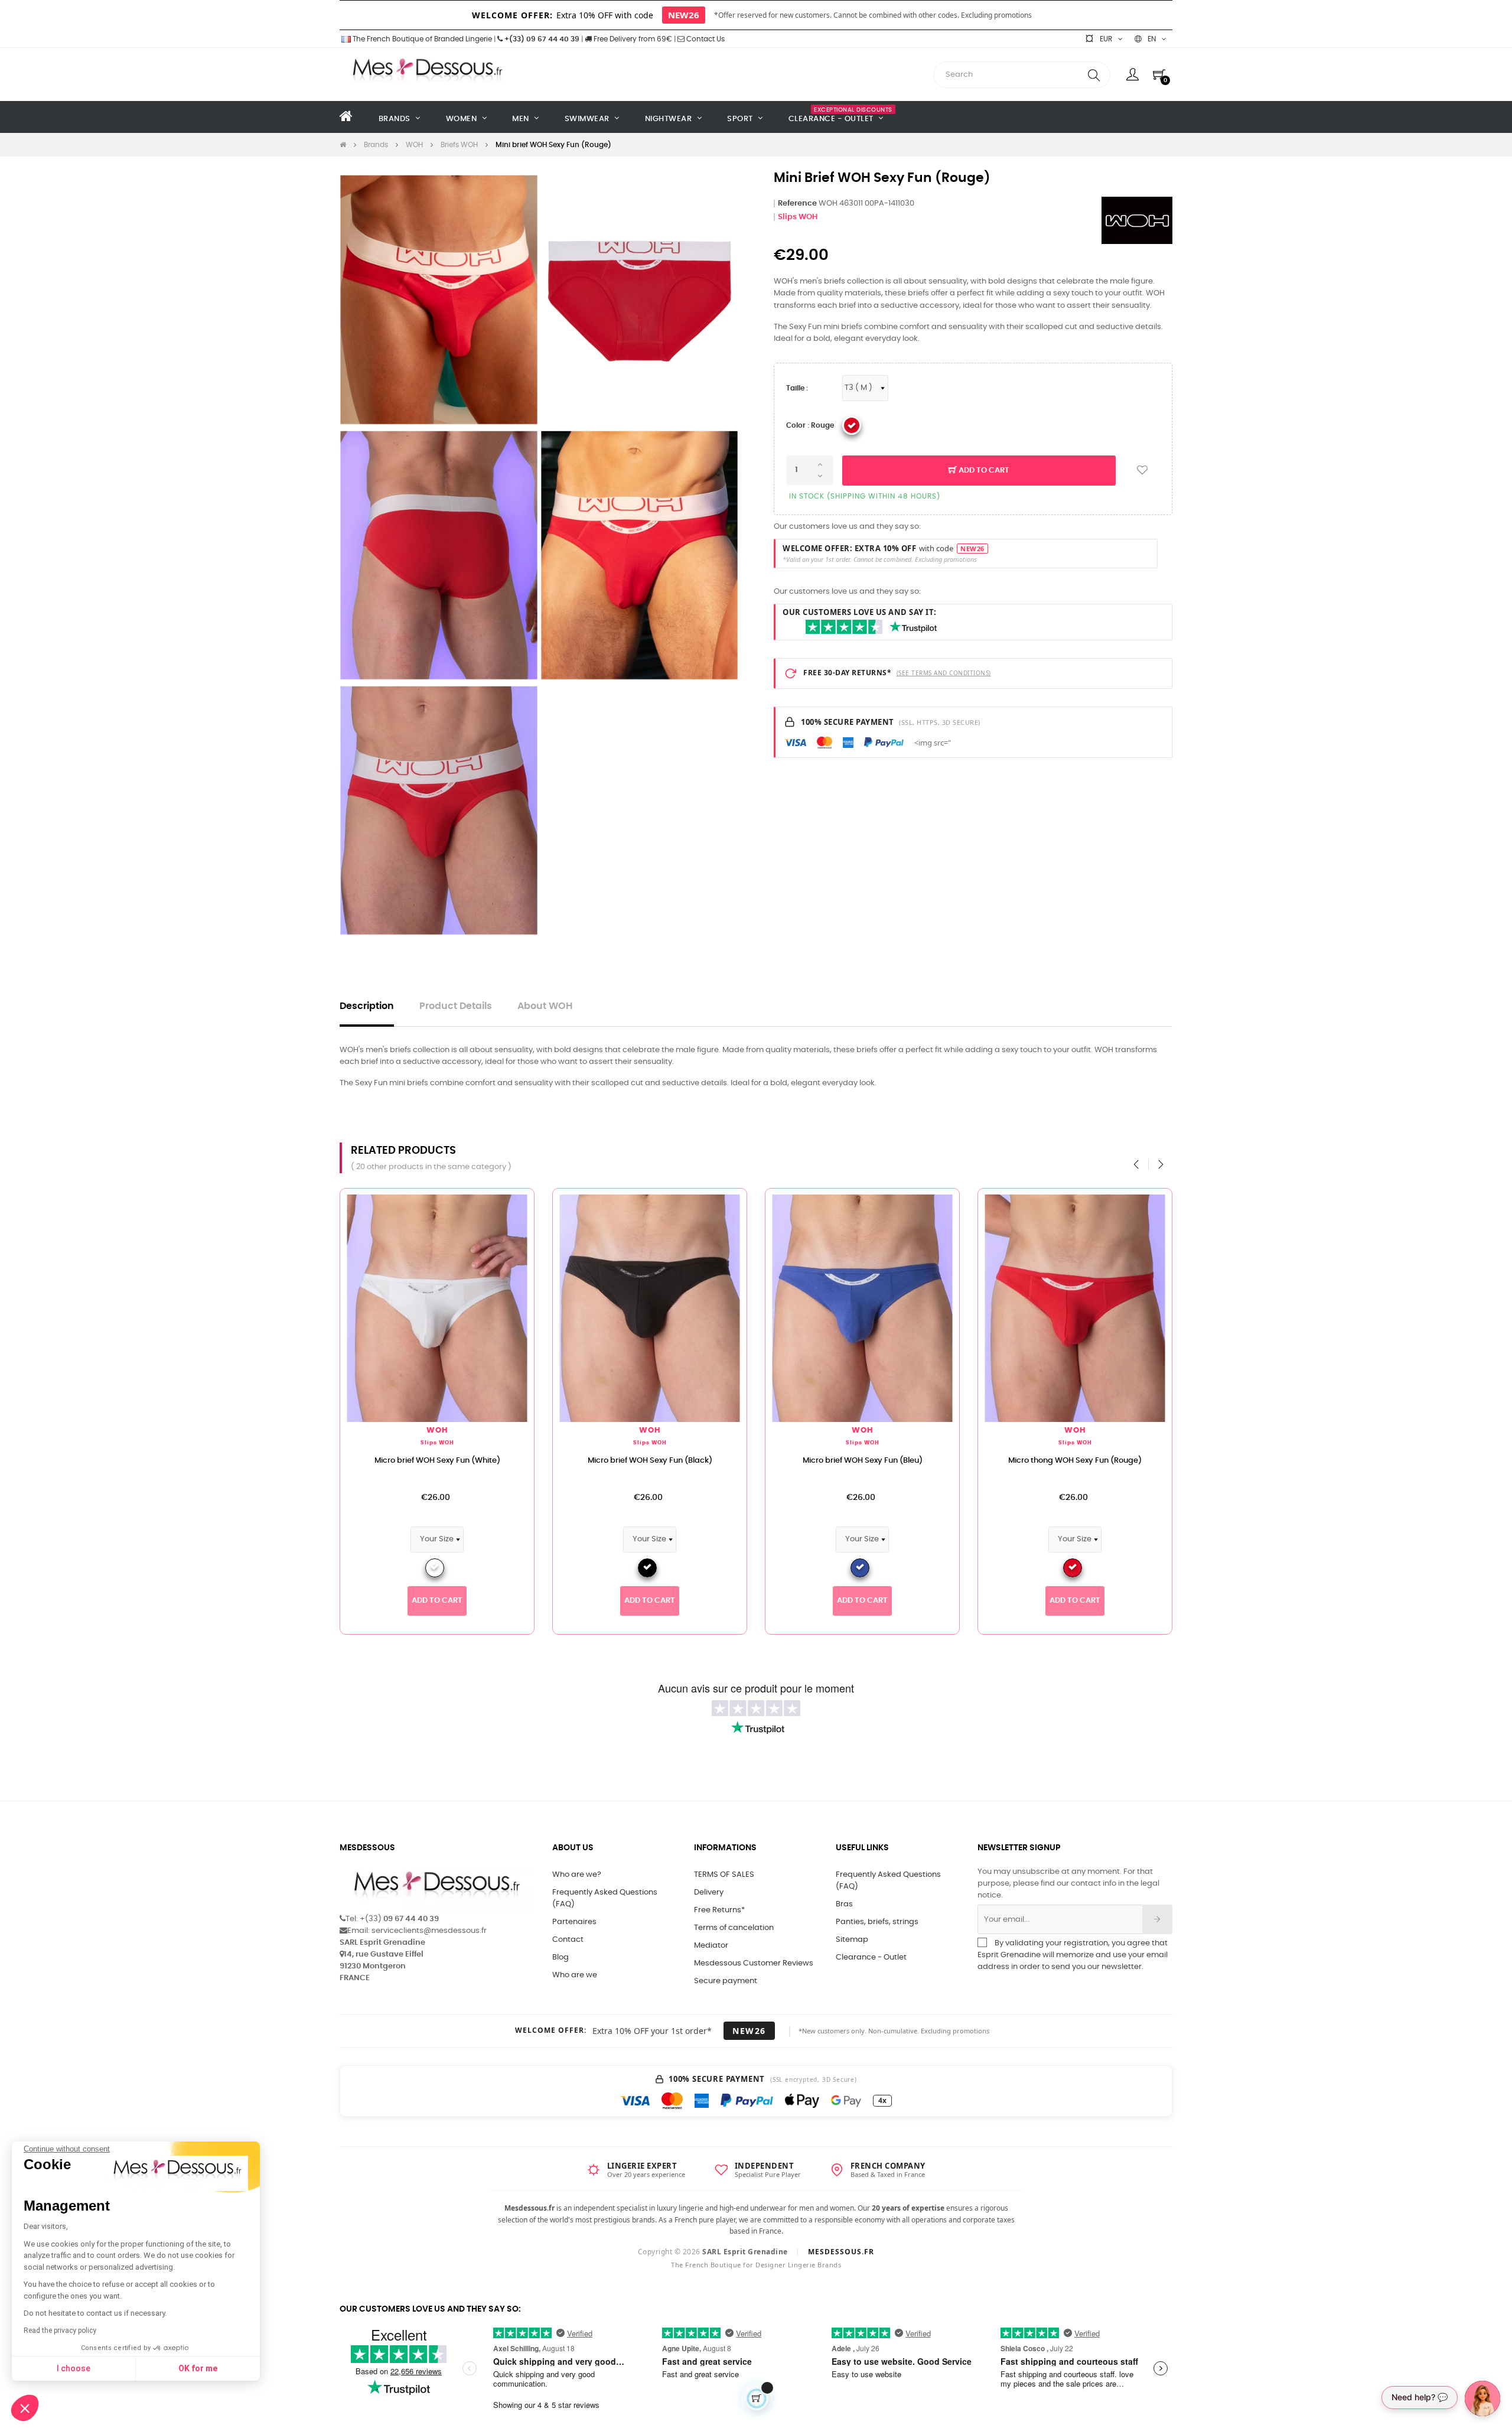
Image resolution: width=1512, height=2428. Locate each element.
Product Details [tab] (456, 1006)
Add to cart (983, 471)
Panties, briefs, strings (877, 1922)
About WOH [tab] (545, 1006)
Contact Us (705, 39)
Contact (568, 1940)
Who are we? (577, 1875)
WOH (375, 1431)
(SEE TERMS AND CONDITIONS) (944, 673)
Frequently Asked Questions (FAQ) (605, 1898)
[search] (1094, 75)
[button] (25, 2408)
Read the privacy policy (60, 2331)
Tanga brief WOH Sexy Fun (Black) (801, 1461)
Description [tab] (367, 1006)
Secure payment (726, 1981)
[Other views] (464, 1203)
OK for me (198, 2368)
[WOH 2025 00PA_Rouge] (852, 425)
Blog (561, 1957)
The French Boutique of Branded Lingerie (421, 39)
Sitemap (852, 1940)
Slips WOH (798, 217)
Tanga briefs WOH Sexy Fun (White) (588, 1461)
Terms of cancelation (734, 1928)
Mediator (711, 1946)
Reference (797, 204)
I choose (74, 2368)
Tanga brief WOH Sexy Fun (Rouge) (1014, 1461)
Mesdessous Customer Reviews (754, 1963)
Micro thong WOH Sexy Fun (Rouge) (376, 1461)
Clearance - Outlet (871, 1957)
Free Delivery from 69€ (632, 39)
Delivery (709, 1892)
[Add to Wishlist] (1142, 471)
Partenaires (574, 1922)
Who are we (575, 1975)
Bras (844, 1904)
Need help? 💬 (1420, 2397)
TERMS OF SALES (724, 1875)
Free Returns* (719, 1910)
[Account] (1133, 74)
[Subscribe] (1157, 1919)
